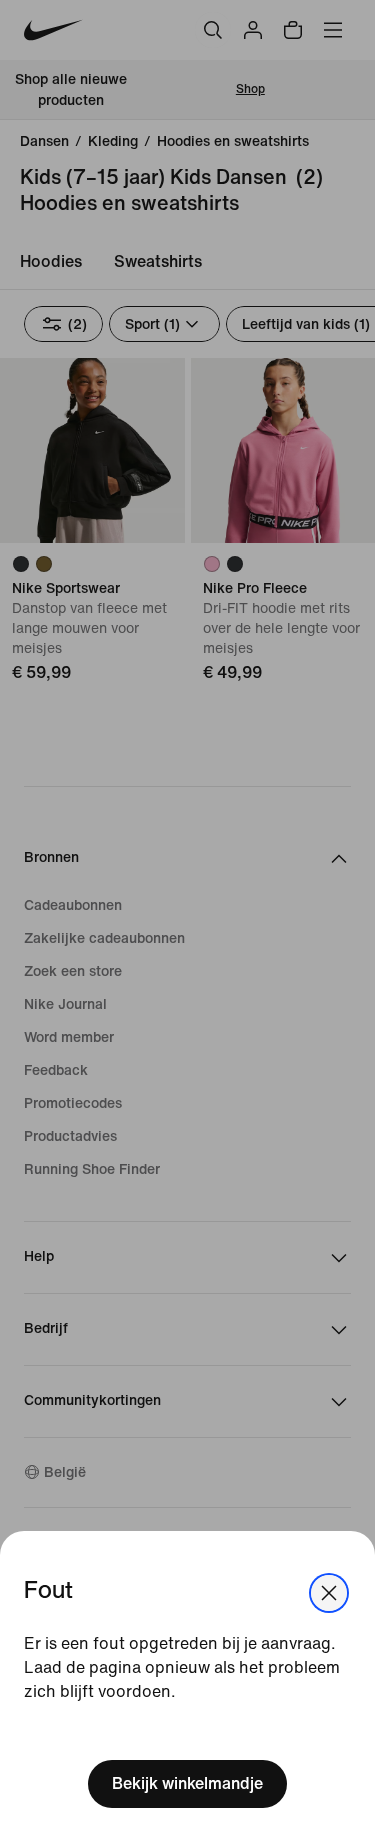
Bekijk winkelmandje (187, 1783)
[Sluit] (329, 1593)
